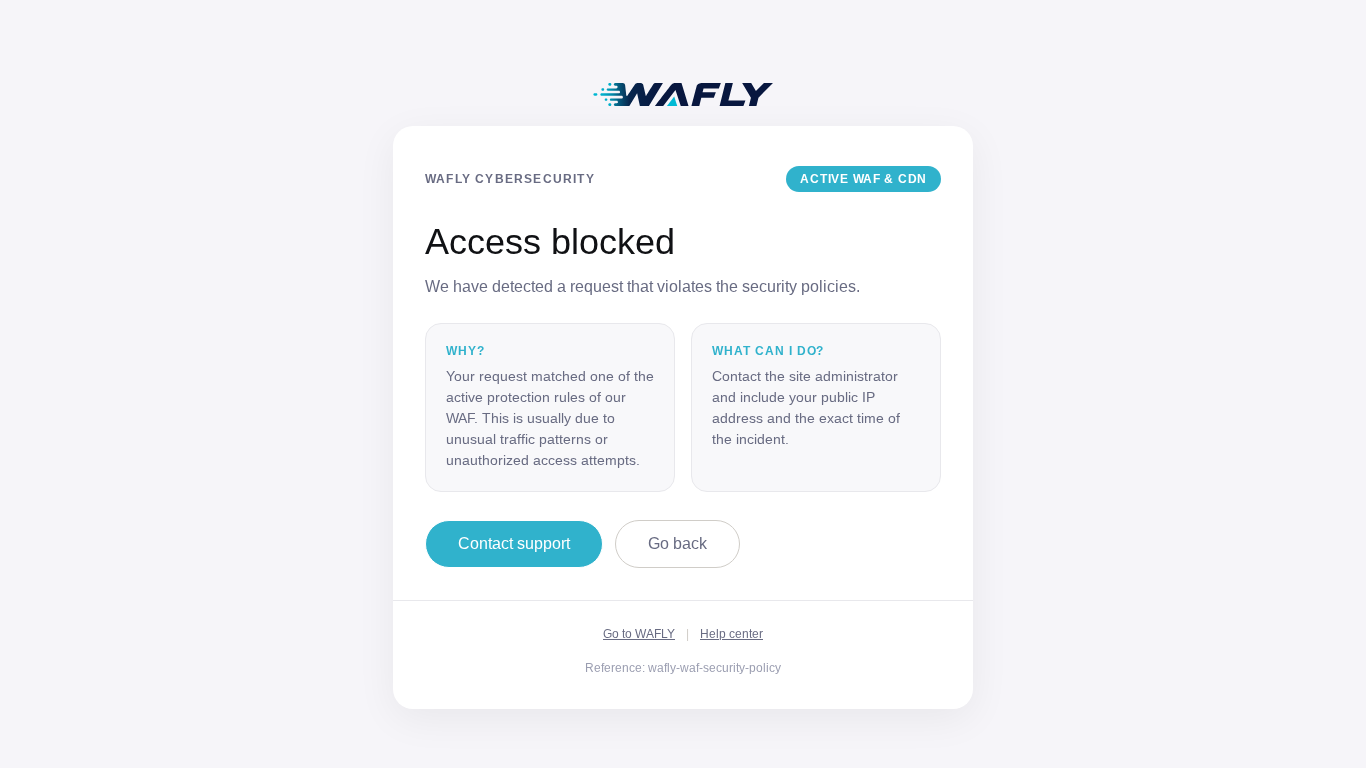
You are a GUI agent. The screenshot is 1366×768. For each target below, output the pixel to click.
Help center (731, 634)
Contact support (514, 543)
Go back (677, 543)
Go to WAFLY (639, 634)
